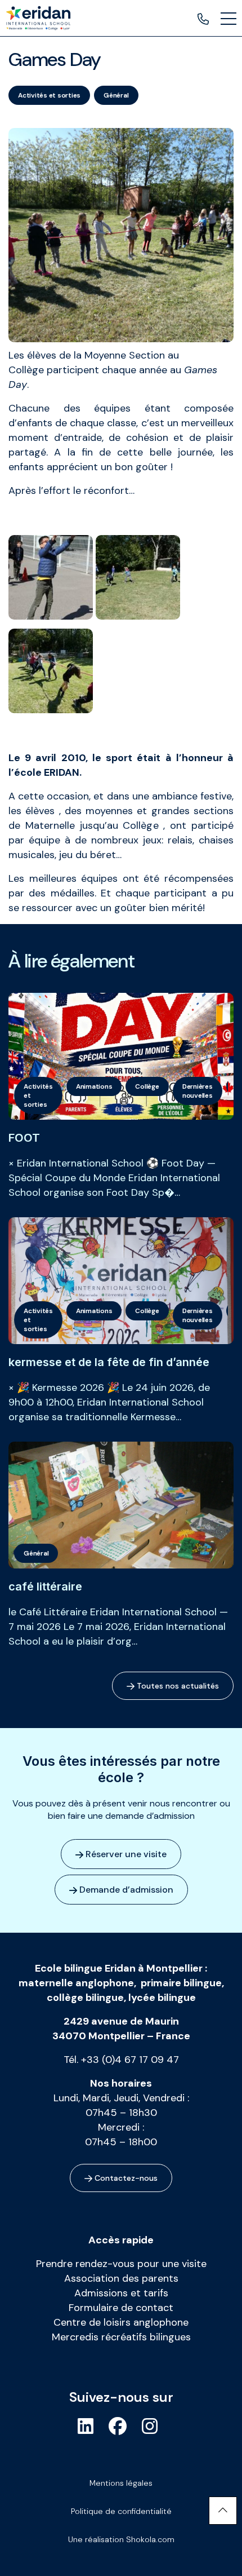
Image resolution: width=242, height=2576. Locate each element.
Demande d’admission (125, 1890)
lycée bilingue (162, 1998)
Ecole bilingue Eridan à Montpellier (119, 1968)
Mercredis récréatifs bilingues (121, 2337)
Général (116, 95)
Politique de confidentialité (121, 2511)
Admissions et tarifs (121, 2293)
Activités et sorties (49, 95)
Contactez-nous (125, 2178)
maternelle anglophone (76, 1983)
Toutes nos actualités (177, 1686)
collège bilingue (85, 1998)
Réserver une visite (125, 1854)
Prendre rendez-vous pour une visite (121, 2264)
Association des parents (121, 2278)
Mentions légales (121, 2483)
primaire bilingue (181, 1983)
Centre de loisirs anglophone (121, 2322)
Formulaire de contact (121, 2308)
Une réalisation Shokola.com (121, 2539)
